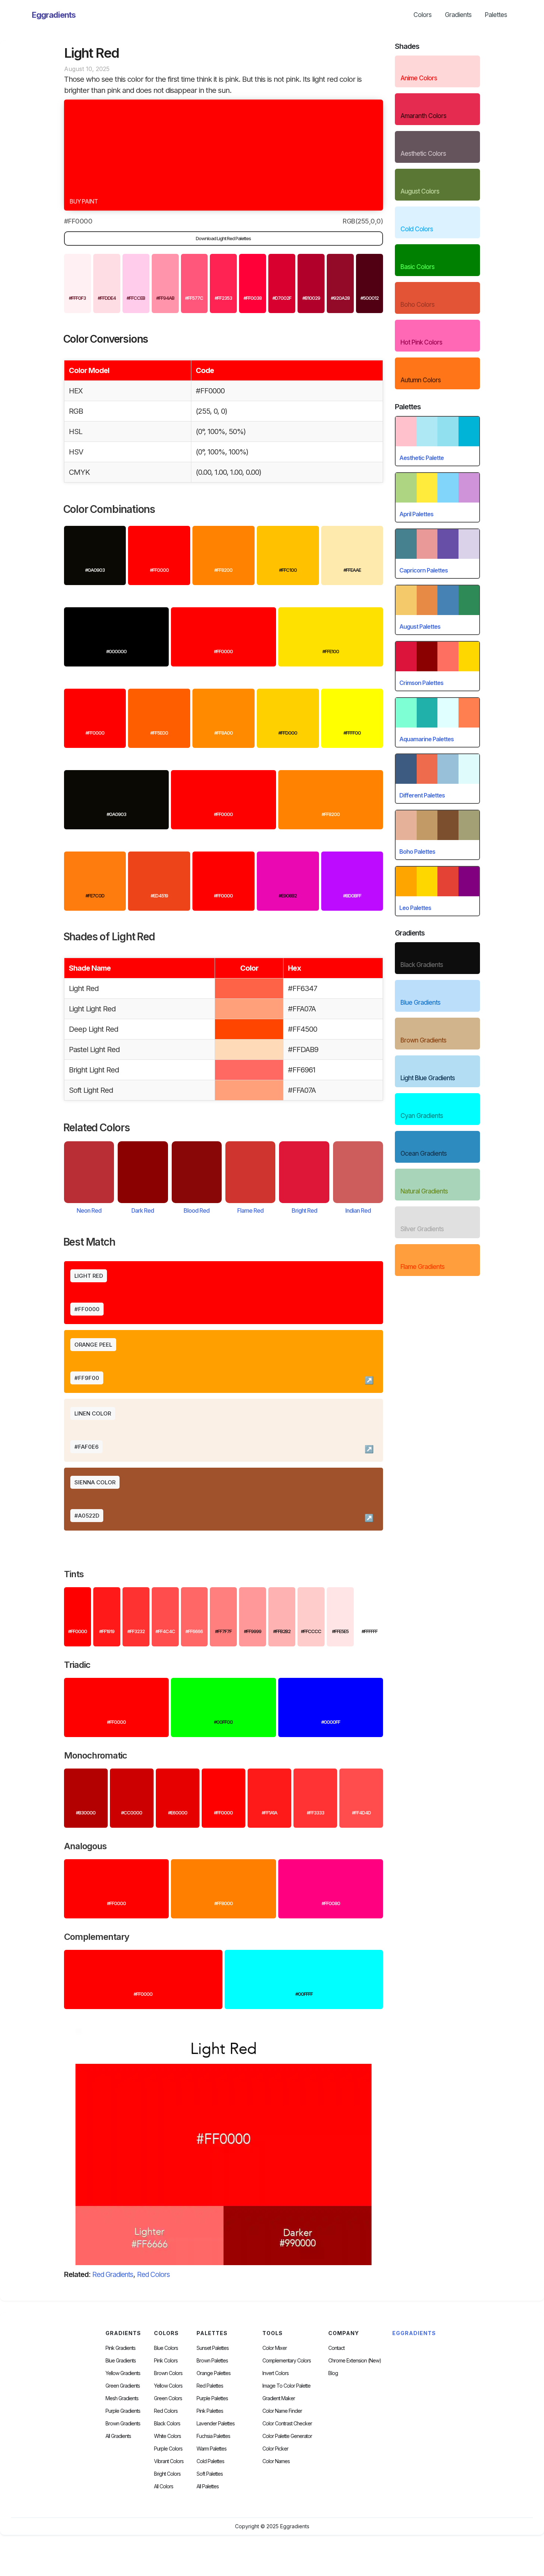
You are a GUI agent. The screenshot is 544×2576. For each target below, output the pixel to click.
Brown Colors (168, 2373)
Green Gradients (123, 2386)
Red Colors (153, 2275)
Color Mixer (275, 2348)
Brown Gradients (123, 2424)
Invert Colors (276, 2373)
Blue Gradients (121, 2361)
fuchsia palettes (213, 2436)
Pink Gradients (120, 2348)
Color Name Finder (282, 2411)
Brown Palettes (212, 2361)
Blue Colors (166, 2348)
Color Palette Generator (287, 2436)
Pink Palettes (210, 2411)
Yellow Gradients (123, 2373)
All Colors (164, 2486)
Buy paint (84, 201)
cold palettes (210, 2461)
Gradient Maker (279, 2398)
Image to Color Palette (286, 2386)
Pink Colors (166, 2361)
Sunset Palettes (213, 2348)
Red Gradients (113, 2275)
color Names (276, 2461)
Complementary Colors (287, 2361)
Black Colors (167, 2424)
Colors (422, 15)
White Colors (167, 2436)
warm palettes (211, 2449)
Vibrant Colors (169, 2461)
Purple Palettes (212, 2398)
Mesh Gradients (122, 2398)
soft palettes (210, 2474)
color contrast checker (287, 2424)
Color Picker (275, 2449)
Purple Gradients (123, 2411)
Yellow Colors (168, 2386)
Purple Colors (168, 2449)
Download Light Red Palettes (223, 238)
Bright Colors (167, 2474)
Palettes (496, 15)
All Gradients (118, 2436)
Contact (336, 2348)
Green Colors (168, 2398)
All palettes (208, 2486)
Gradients (458, 15)
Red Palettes (210, 2386)
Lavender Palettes (216, 2424)
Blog (333, 2373)
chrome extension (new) (355, 2361)
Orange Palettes (214, 2373)
